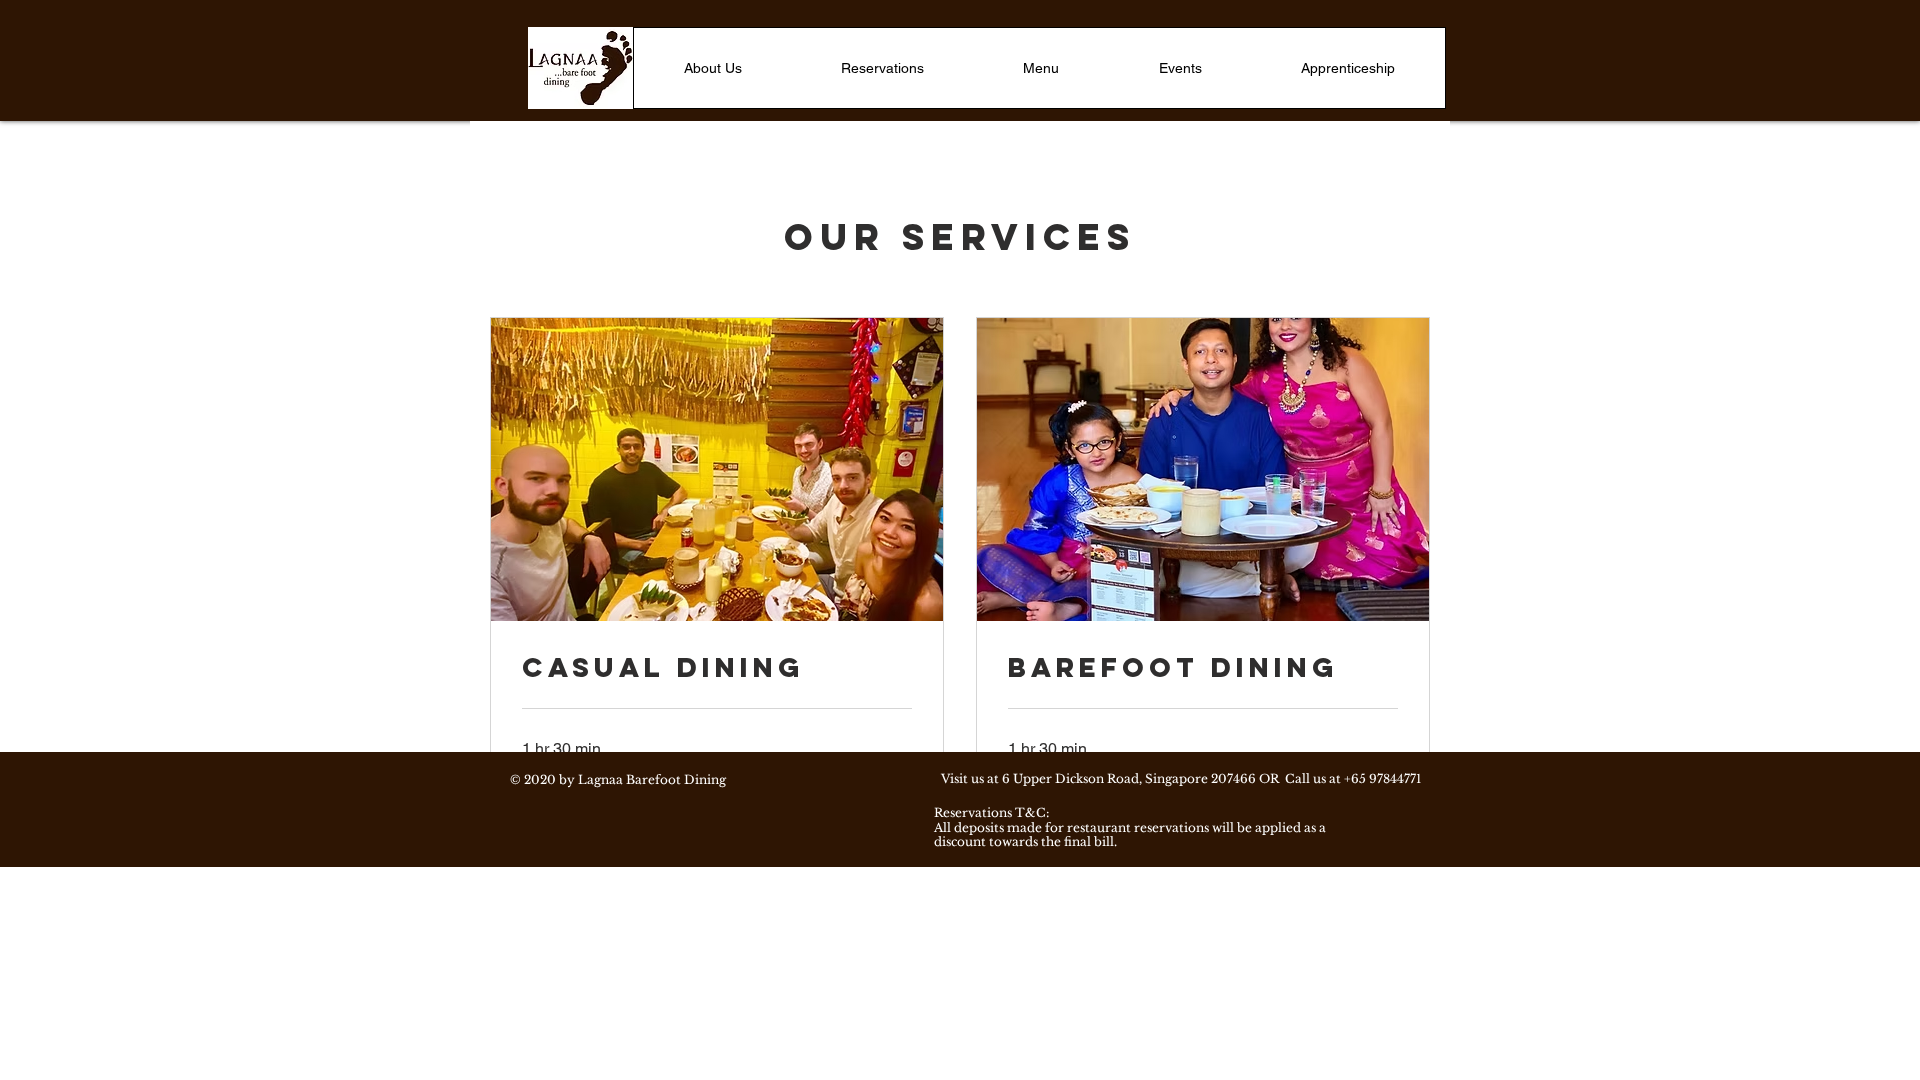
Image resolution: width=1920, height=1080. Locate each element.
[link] (717, 668)
